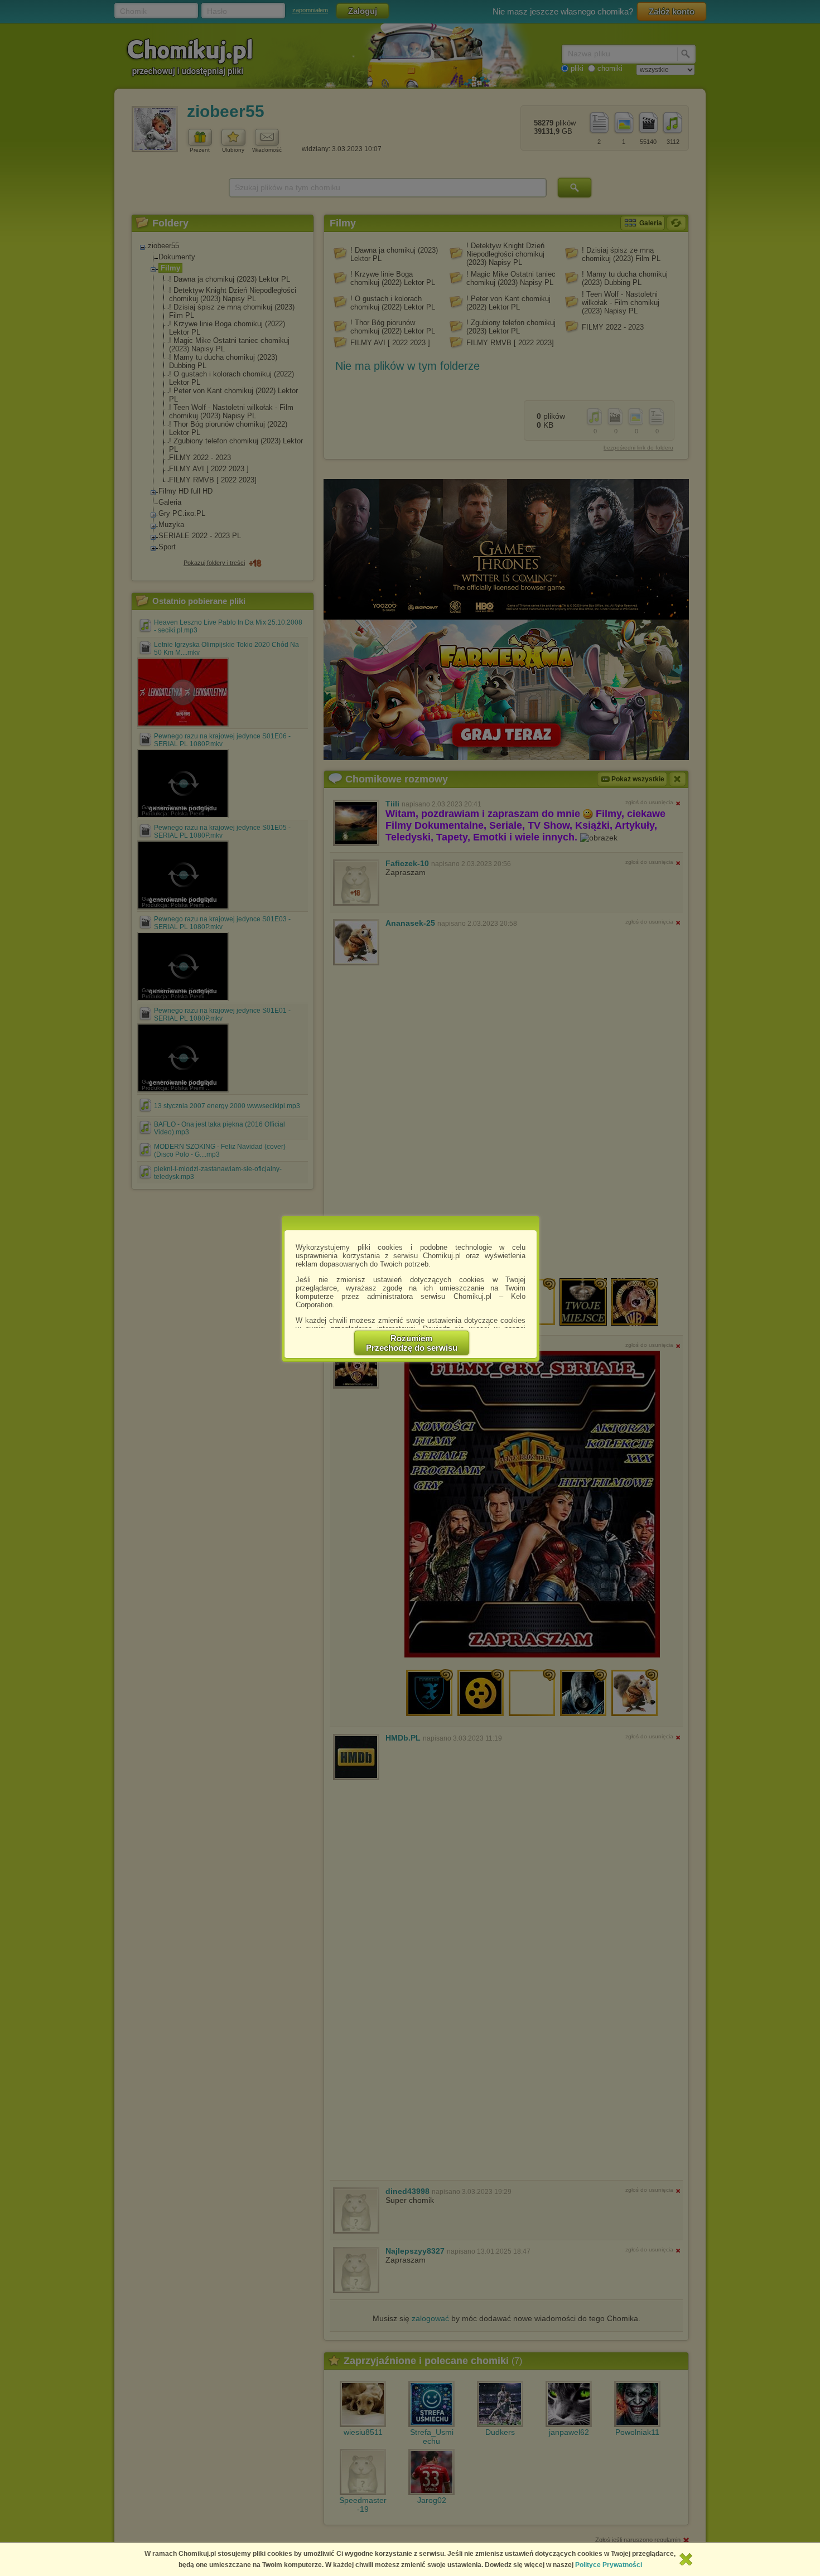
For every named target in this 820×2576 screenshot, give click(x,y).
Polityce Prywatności (609, 2565)
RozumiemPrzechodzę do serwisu (412, 1343)
